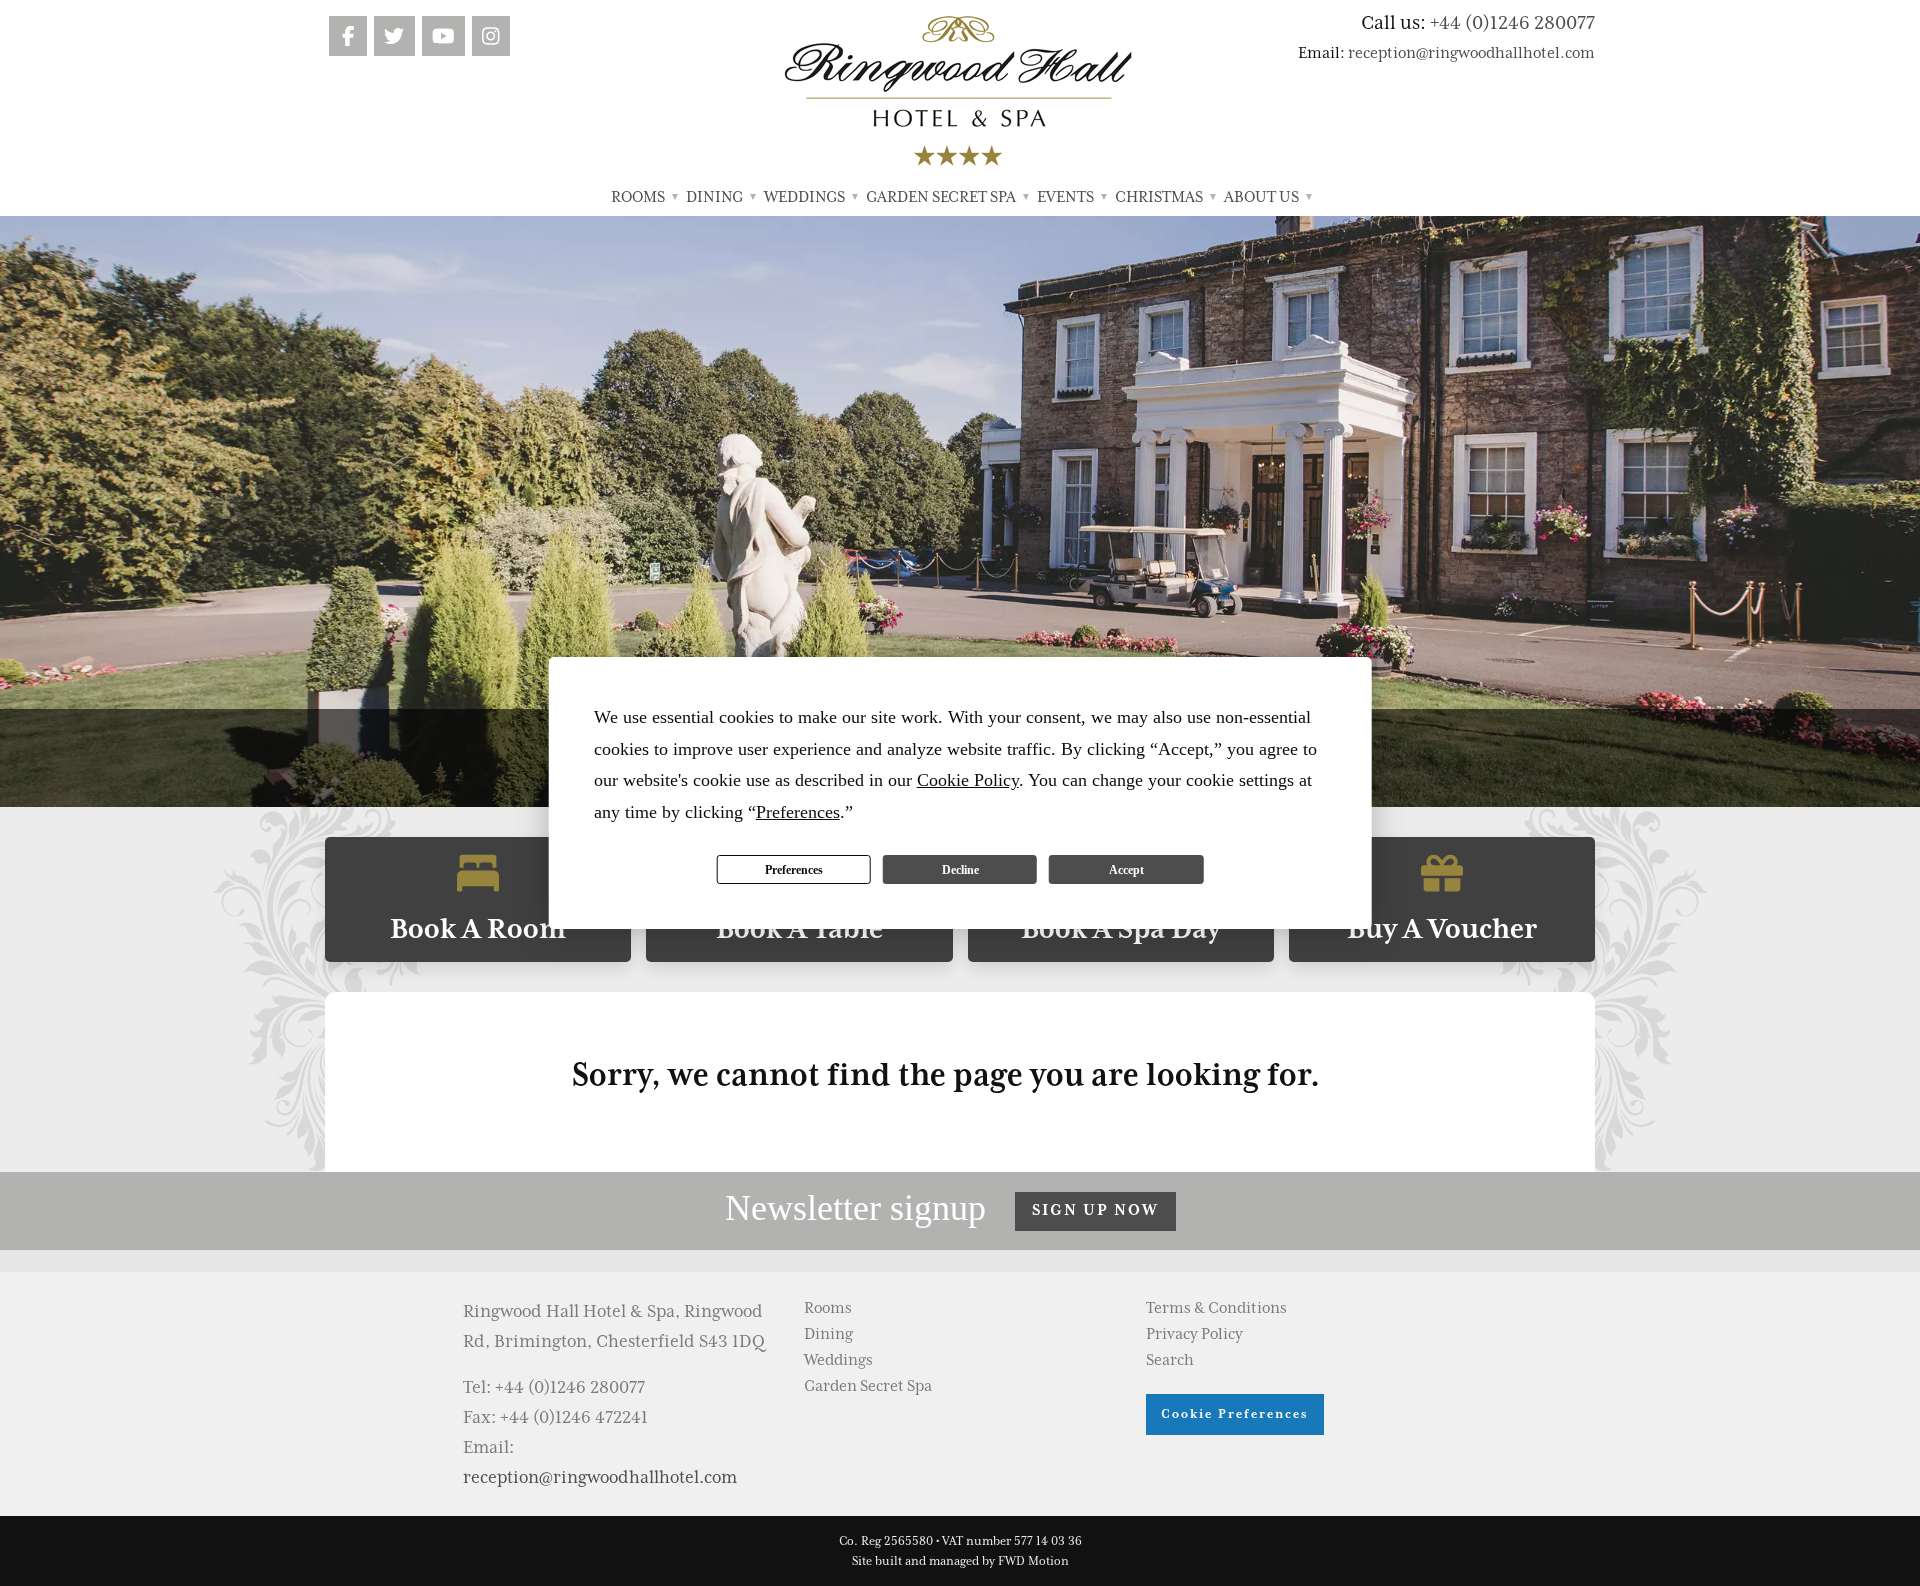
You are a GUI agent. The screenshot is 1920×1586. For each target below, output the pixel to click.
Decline (960, 870)
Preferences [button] (798, 812)
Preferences (794, 870)
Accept (1126, 870)
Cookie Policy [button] (968, 780)
